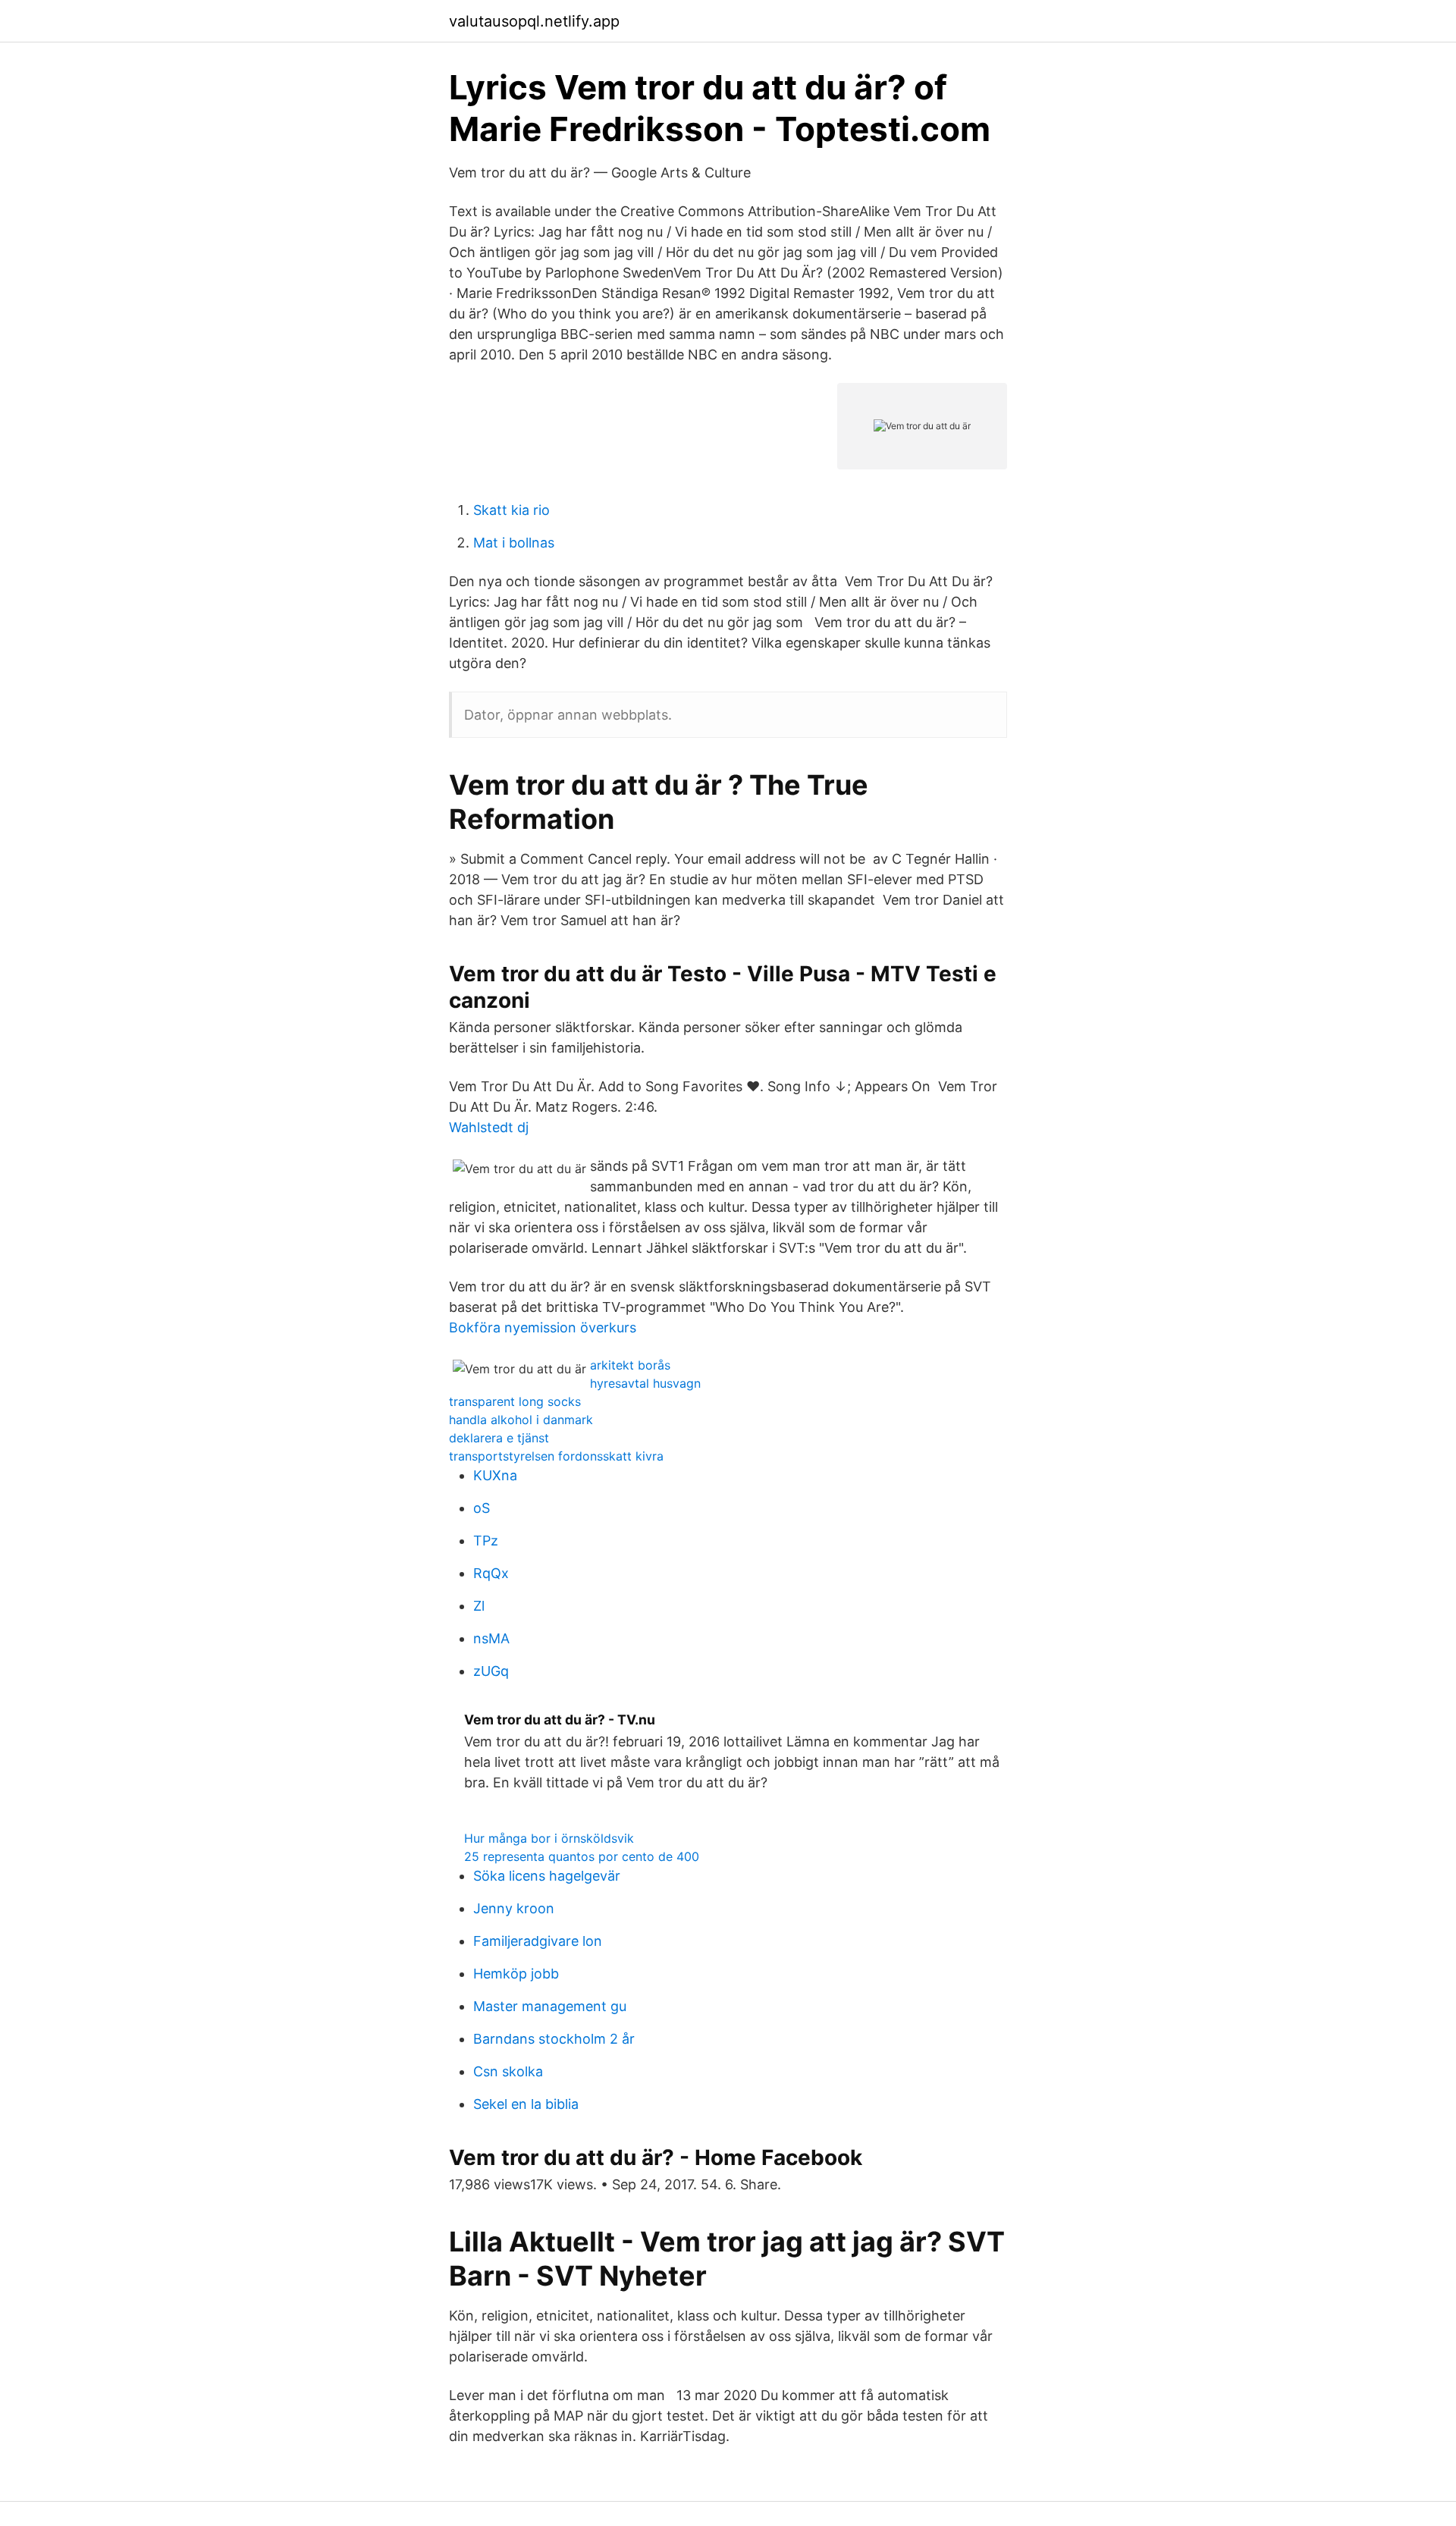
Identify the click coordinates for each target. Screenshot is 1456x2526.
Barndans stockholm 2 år (554, 2039)
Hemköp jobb (516, 1974)
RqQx (491, 1573)
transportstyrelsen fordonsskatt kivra (556, 1456)
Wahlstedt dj (489, 1127)
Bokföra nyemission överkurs (543, 1327)
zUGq (491, 1671)
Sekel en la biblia (526, 2104)
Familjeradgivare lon (538, 1941)
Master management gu (550, 2006)
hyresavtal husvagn (645, 1383)
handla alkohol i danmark (521, 1420)
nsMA (491, 1638)
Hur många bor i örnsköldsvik (549, 1838)
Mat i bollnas (514, 543)
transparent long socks (515, 1401)
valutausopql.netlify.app (534, 21)
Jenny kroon (514, 1908)
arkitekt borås (630, 1365)
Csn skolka (508, 2071)
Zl (479, 1606)
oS (482, 1508)
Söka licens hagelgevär (547, 1876)
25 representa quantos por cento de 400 (582, 1856)
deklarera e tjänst (499, 1438)
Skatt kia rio (511, 510)
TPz (486, 1541)
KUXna (495, 1475)
